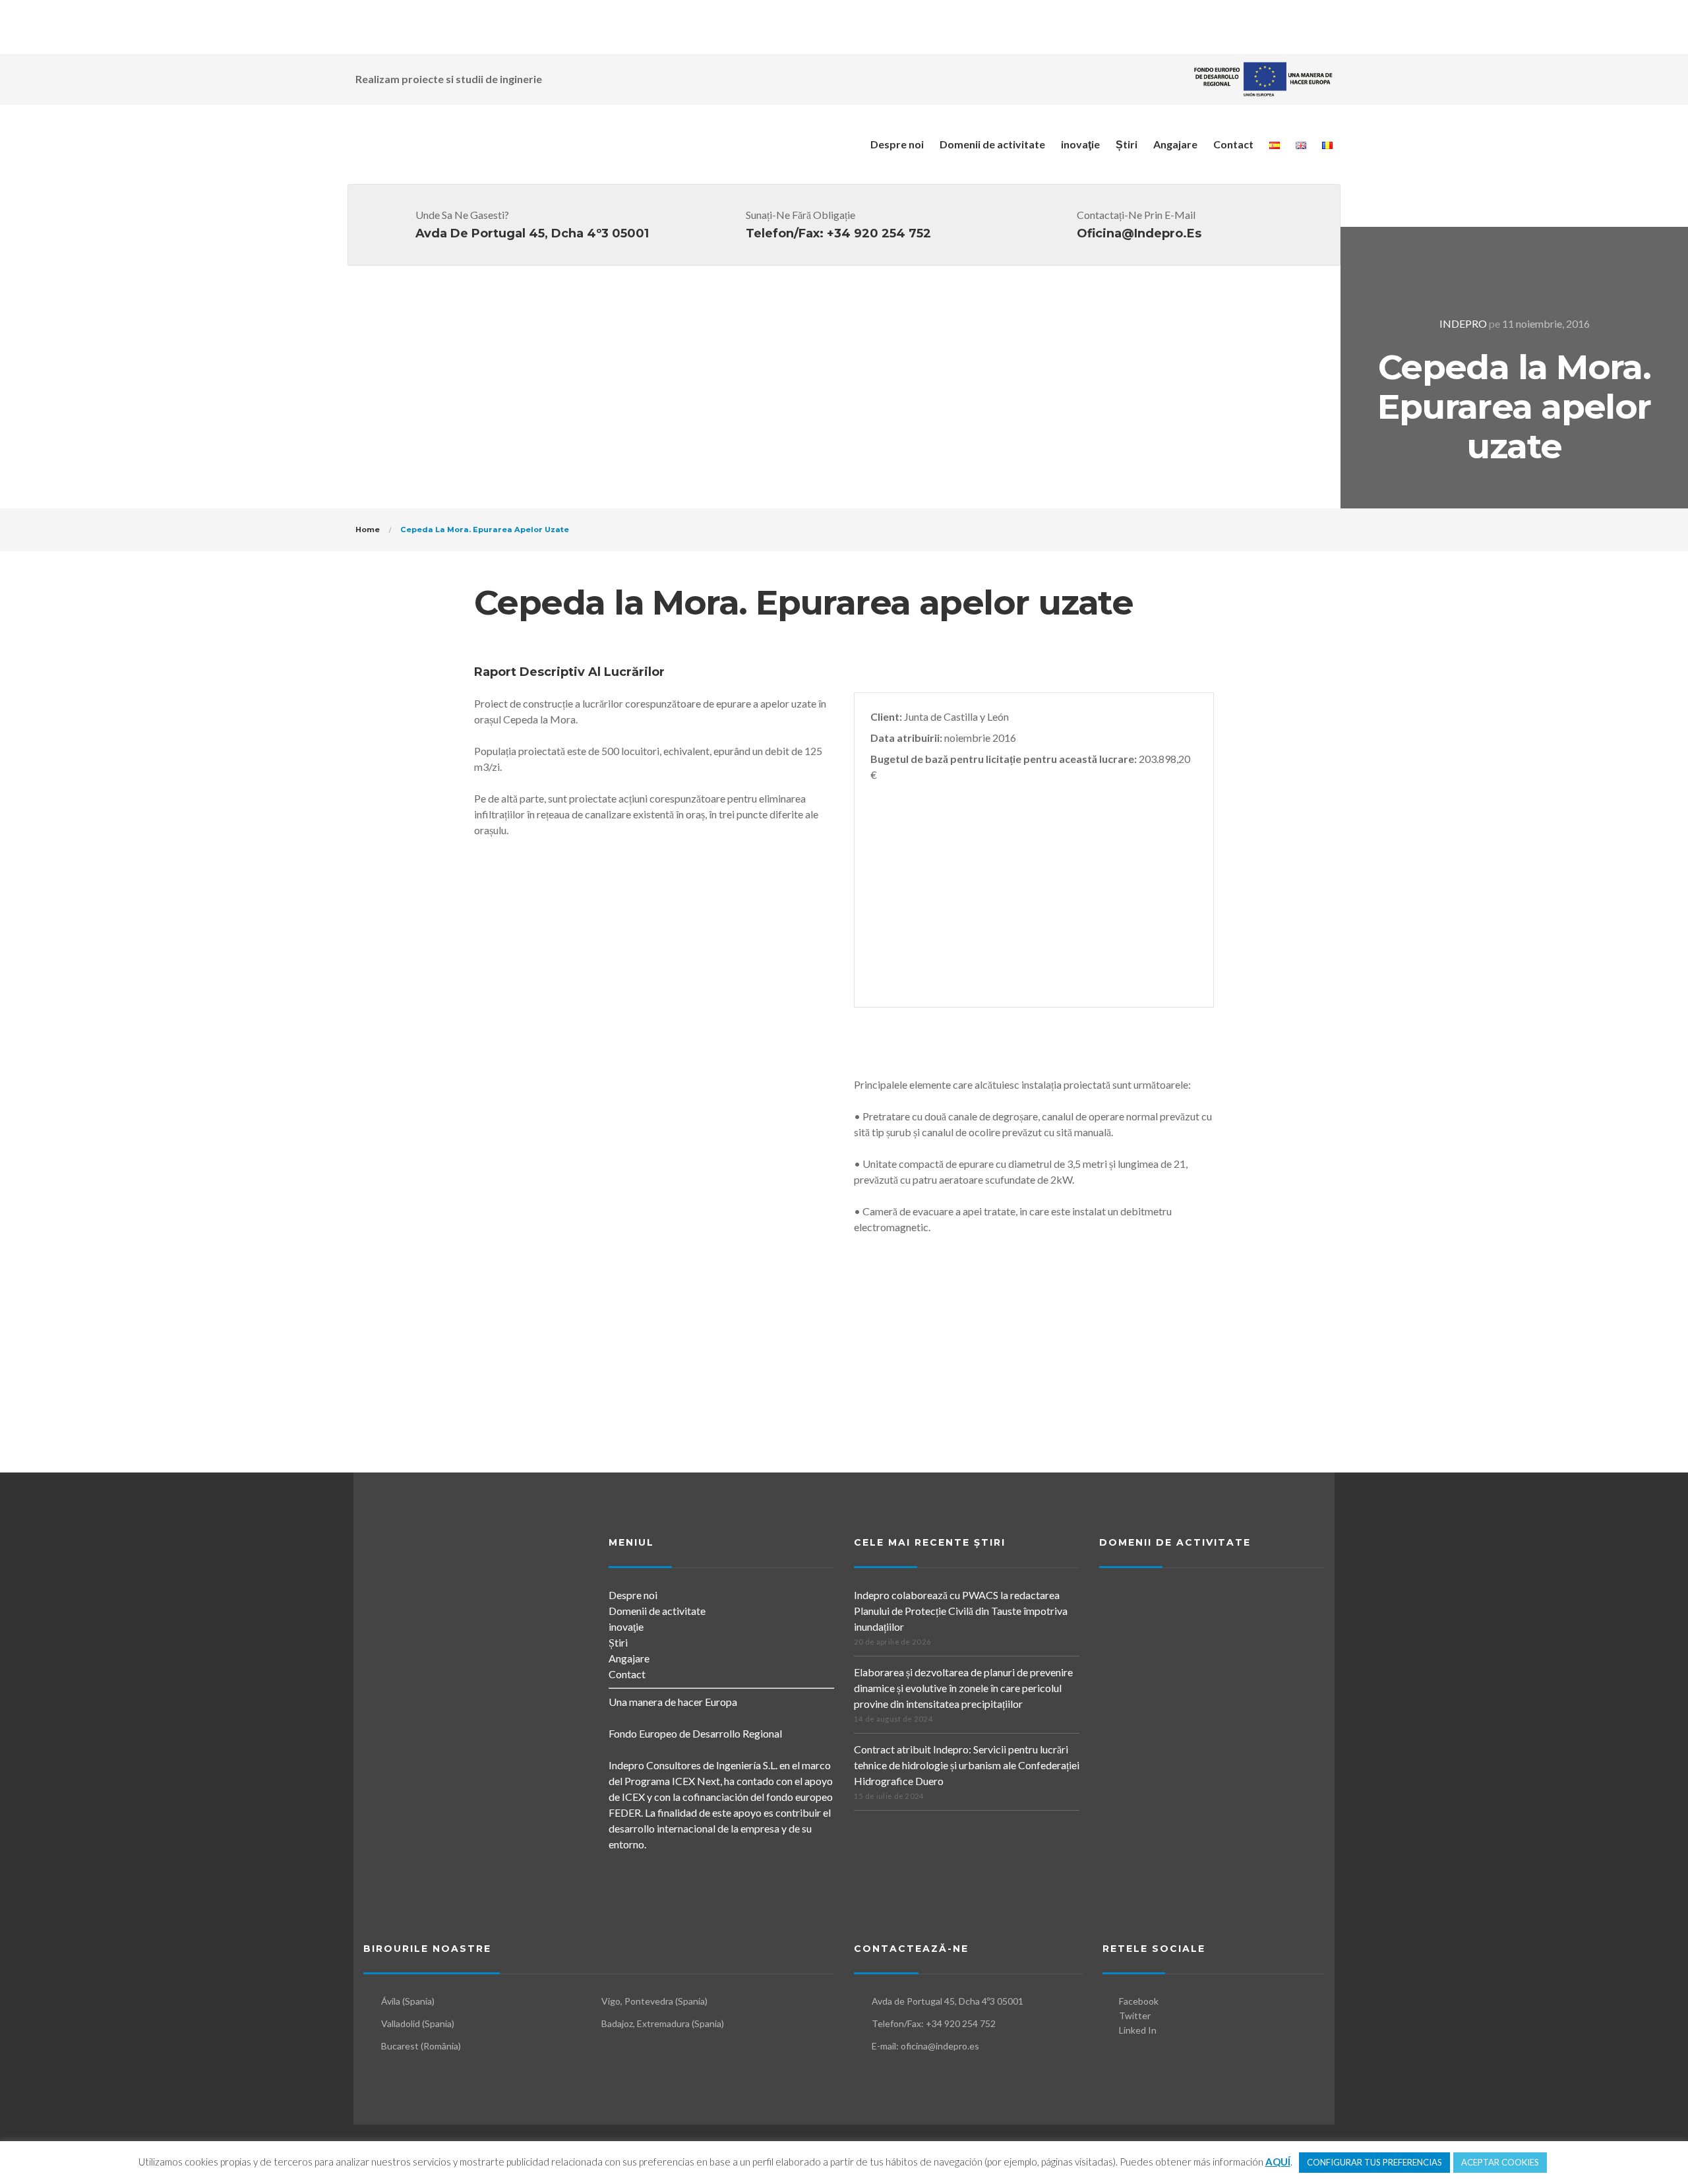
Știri (1127, 144)
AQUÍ (1278, 2162)
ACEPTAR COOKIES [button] (1500, 2162)
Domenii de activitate (992, 144)
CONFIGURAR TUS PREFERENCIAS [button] (1374, 2162)
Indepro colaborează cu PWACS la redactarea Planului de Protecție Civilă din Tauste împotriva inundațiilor (961, 1611)
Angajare (1175, 144)
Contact (1233, 144)
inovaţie (1080, 144)
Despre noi (897, 144)
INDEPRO (1463, 323)
